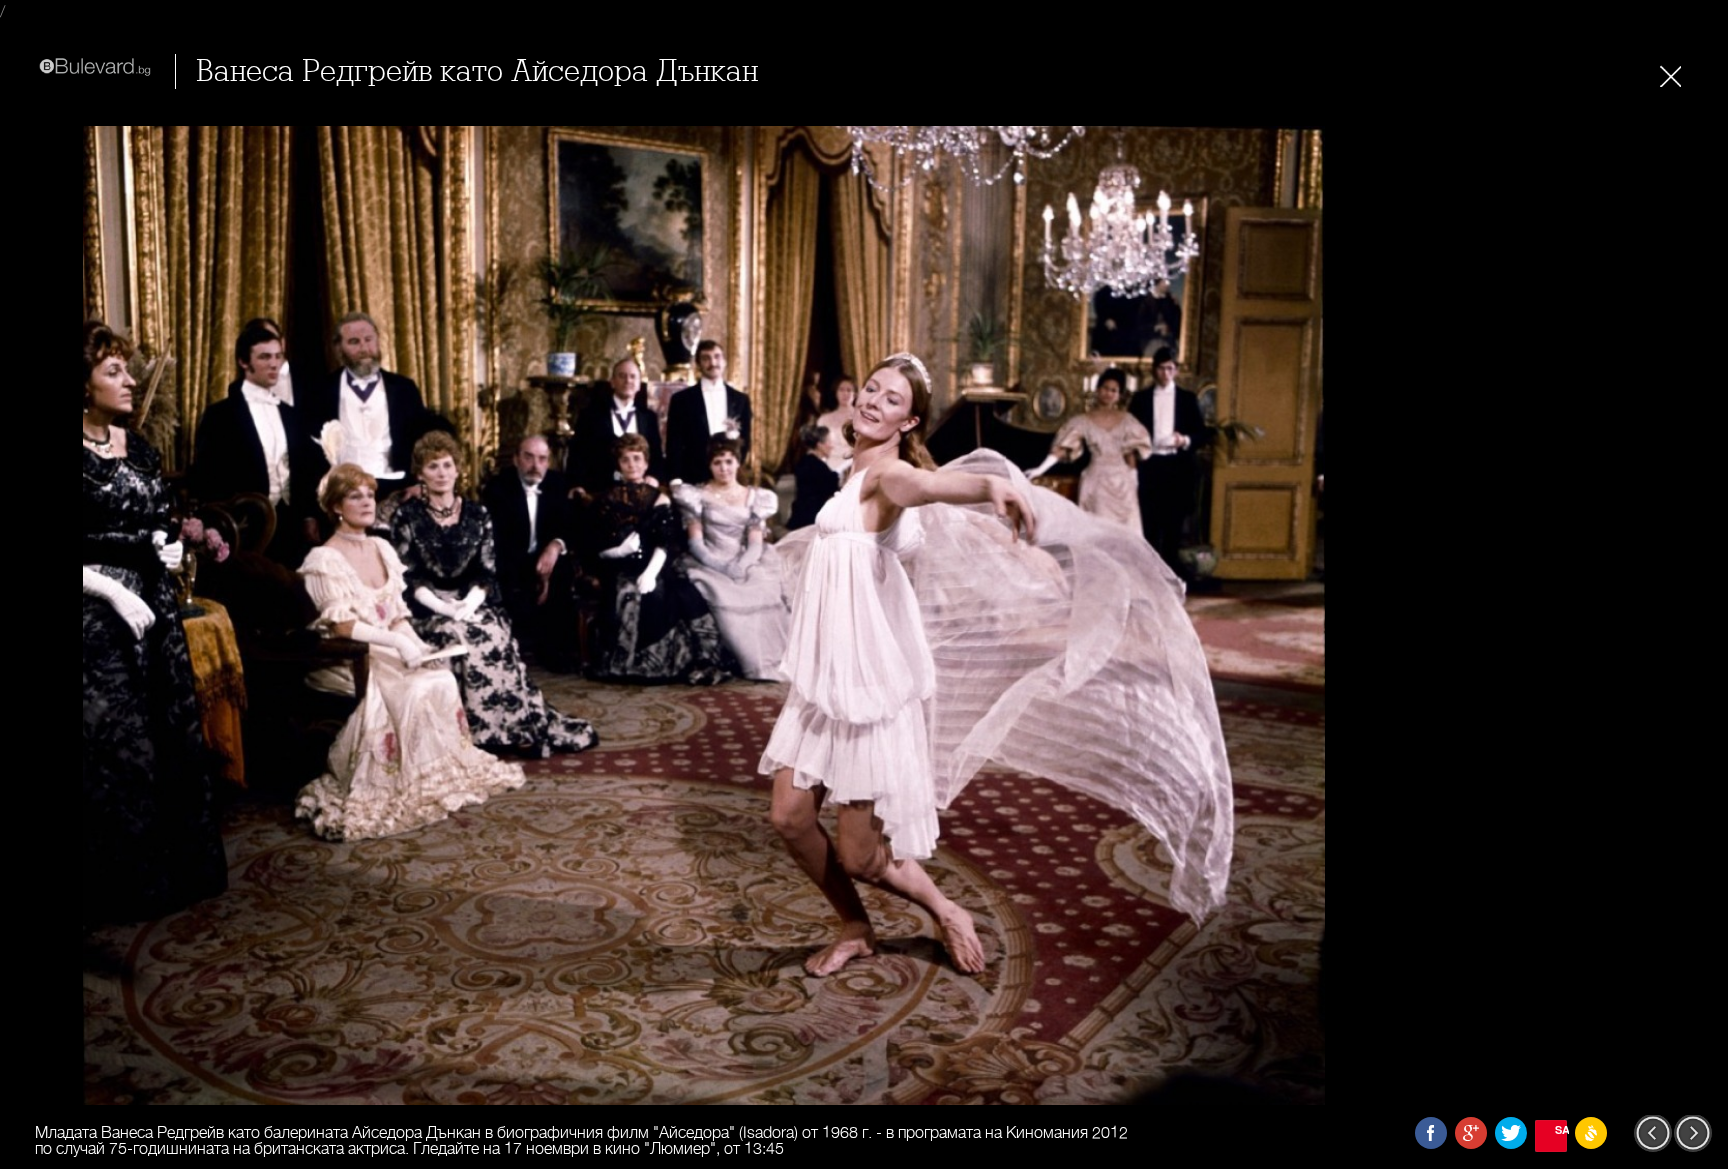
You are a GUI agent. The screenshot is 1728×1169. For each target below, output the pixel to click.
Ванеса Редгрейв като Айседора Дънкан (477, 71)
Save (1561, 1129)
